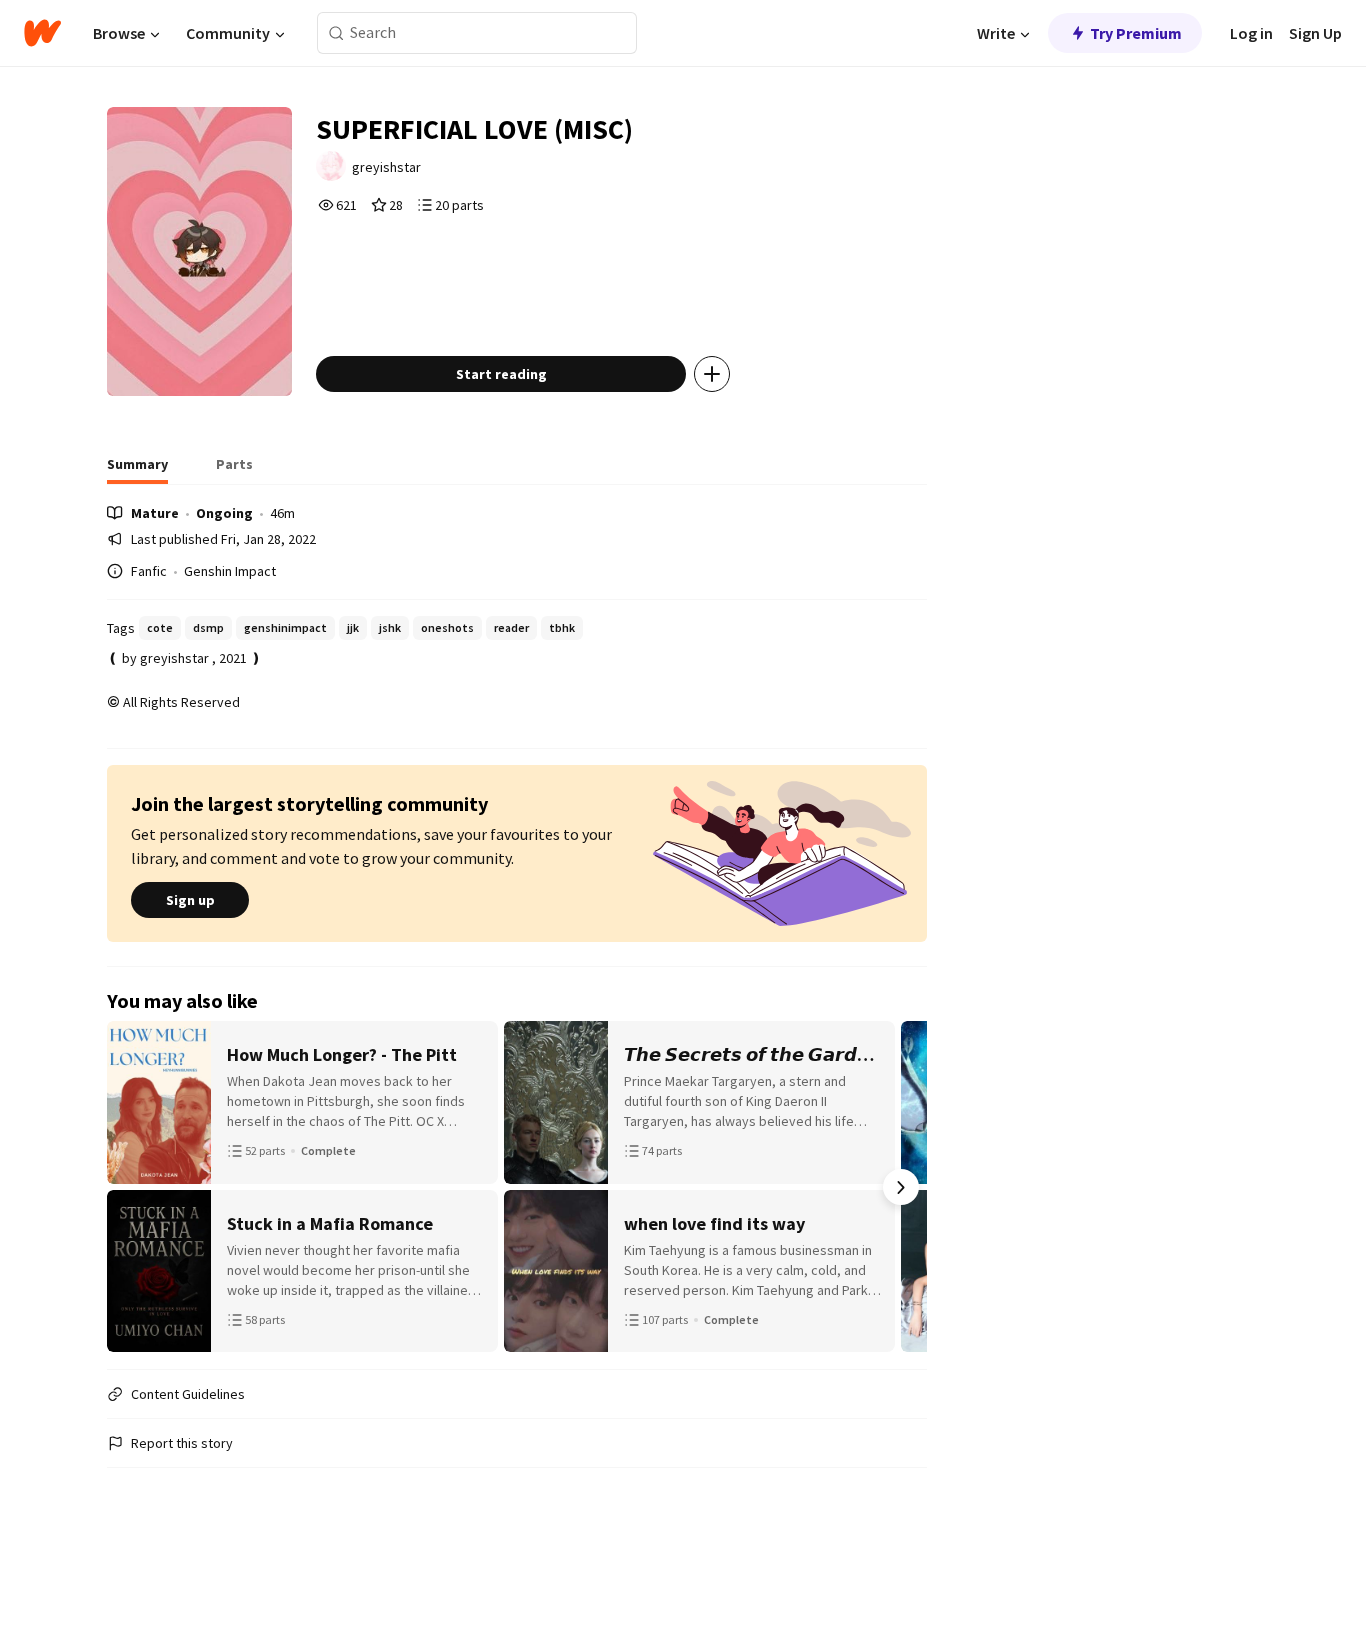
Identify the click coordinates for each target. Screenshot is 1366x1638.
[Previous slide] (133, 1187)
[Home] (42, 33)
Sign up (190, 900)
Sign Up (1315, 33)
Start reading (501, 374)
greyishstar (386, 167)
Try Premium (1136, 33)
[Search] (336, 33)
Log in (1251, 33)
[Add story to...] (712, 374)
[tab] (137, 470)
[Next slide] (901, 1187)
